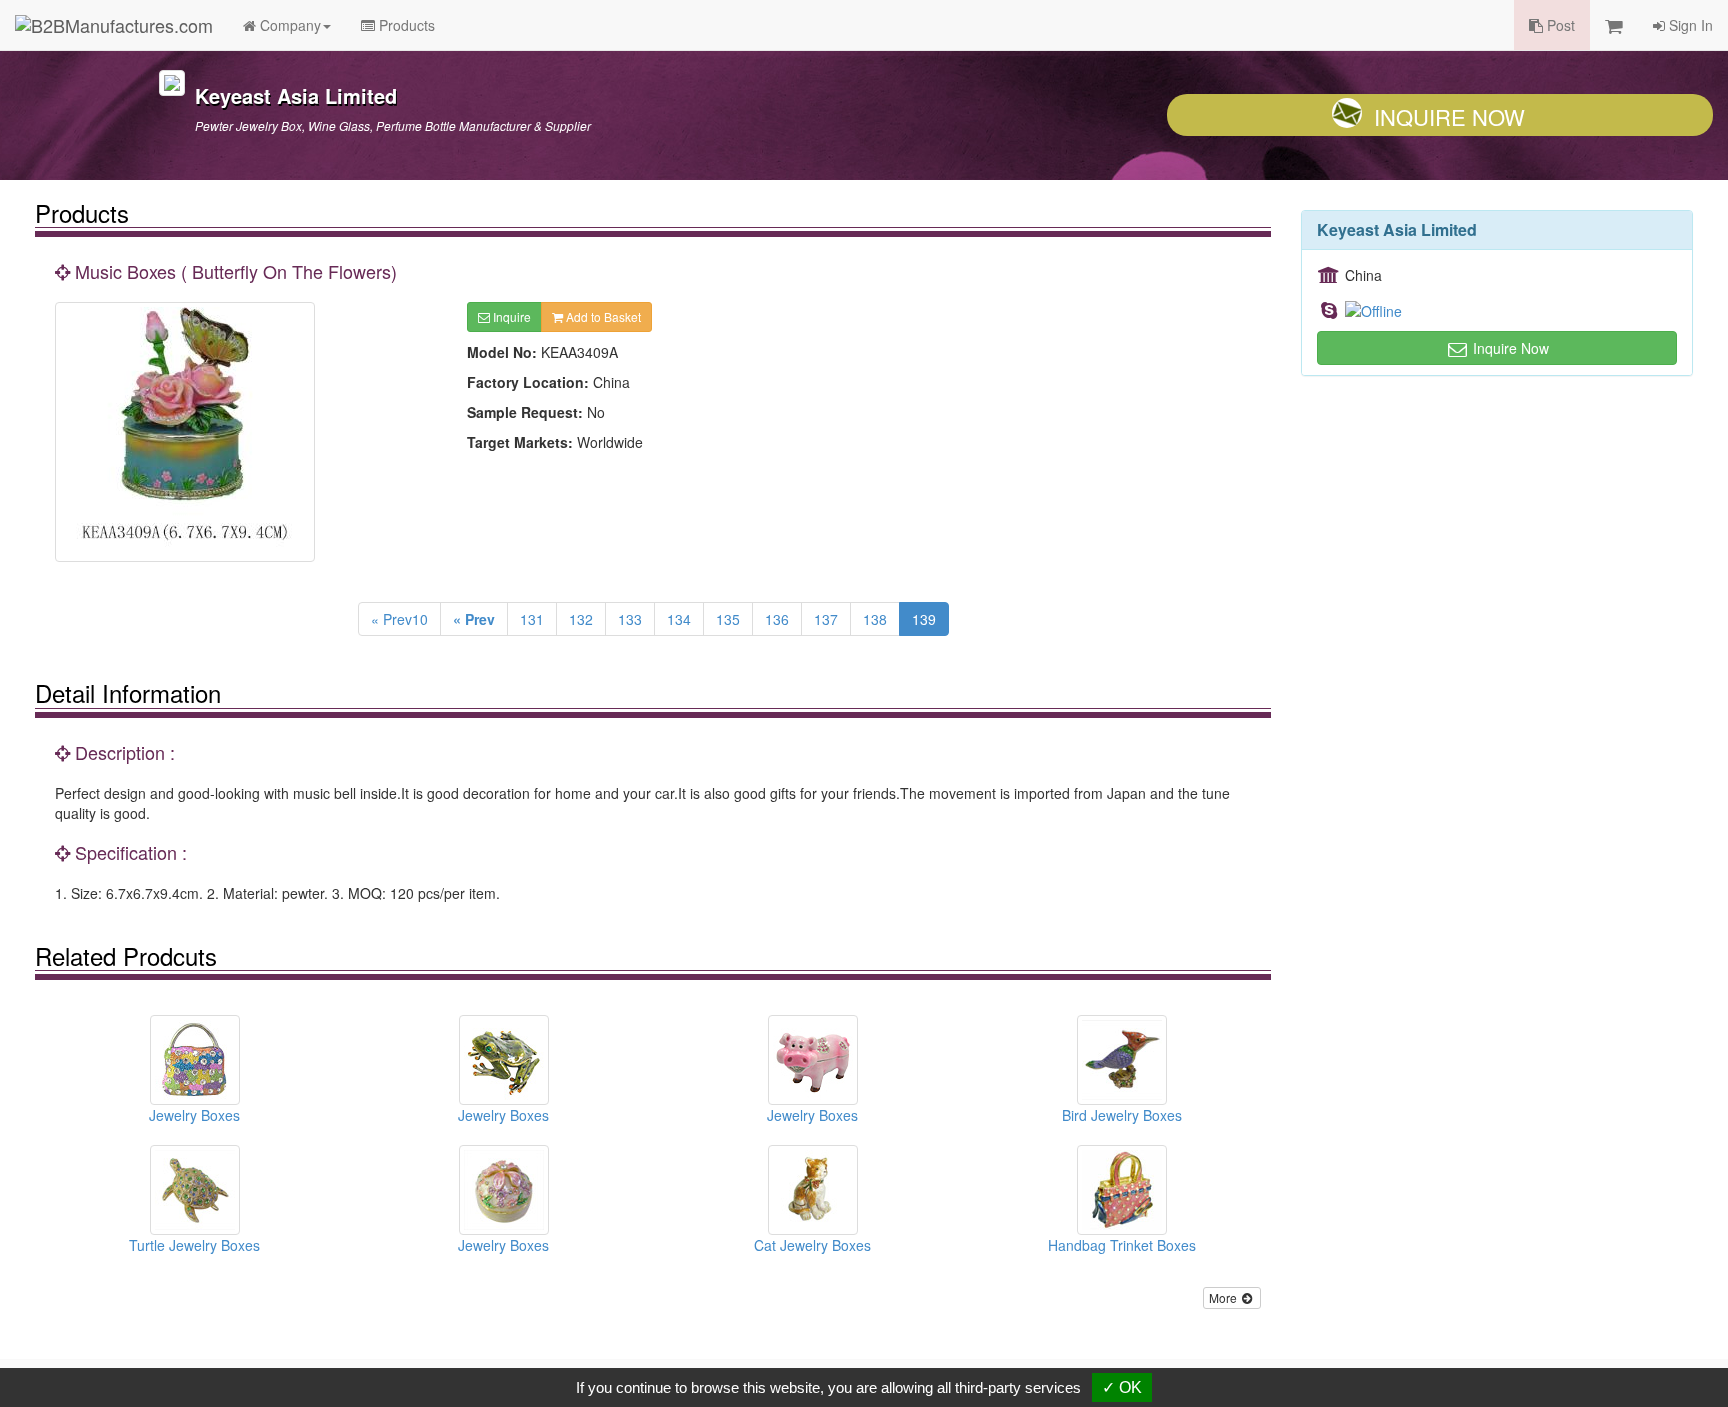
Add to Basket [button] (602, 316)
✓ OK (1122, 1387)
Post (1559, 25)
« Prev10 (399, 619)
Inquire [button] (510, 316)
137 (826, 619)
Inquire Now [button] (1509, 348)
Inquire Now (1449, 116)
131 (532, 619)
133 (630, 619)
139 (924, 619)
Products (405, 25)
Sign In (1689, 25)
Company (288, 25)
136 (777, 619)
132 (581, 619)
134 (679, 619)
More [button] (1224, 1297)
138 (875, 619)
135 (728, 619)
